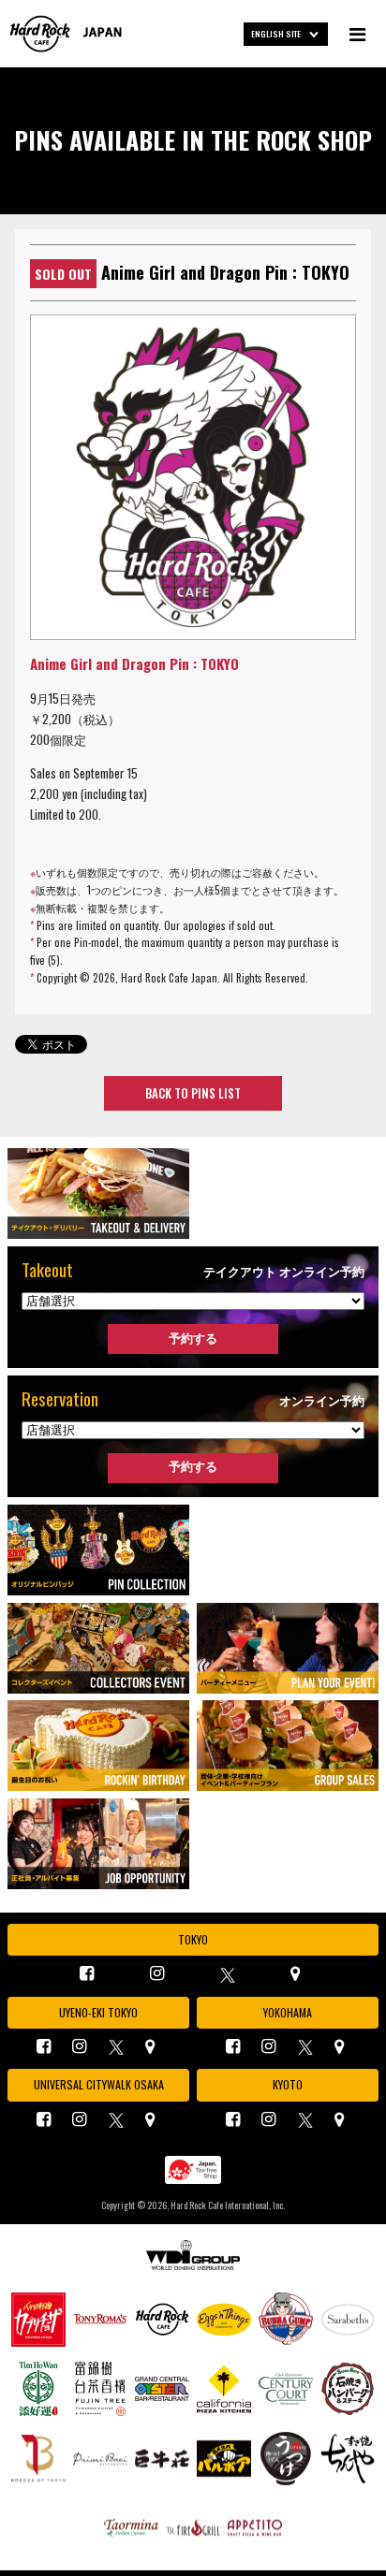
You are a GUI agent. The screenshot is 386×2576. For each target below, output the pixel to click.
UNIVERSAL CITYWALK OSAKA (99, 2084)
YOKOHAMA (288, 2012)
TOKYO (193, 1939)
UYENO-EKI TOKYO (98, 2012)
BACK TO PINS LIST (193, 1093)
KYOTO (288, 2084)
